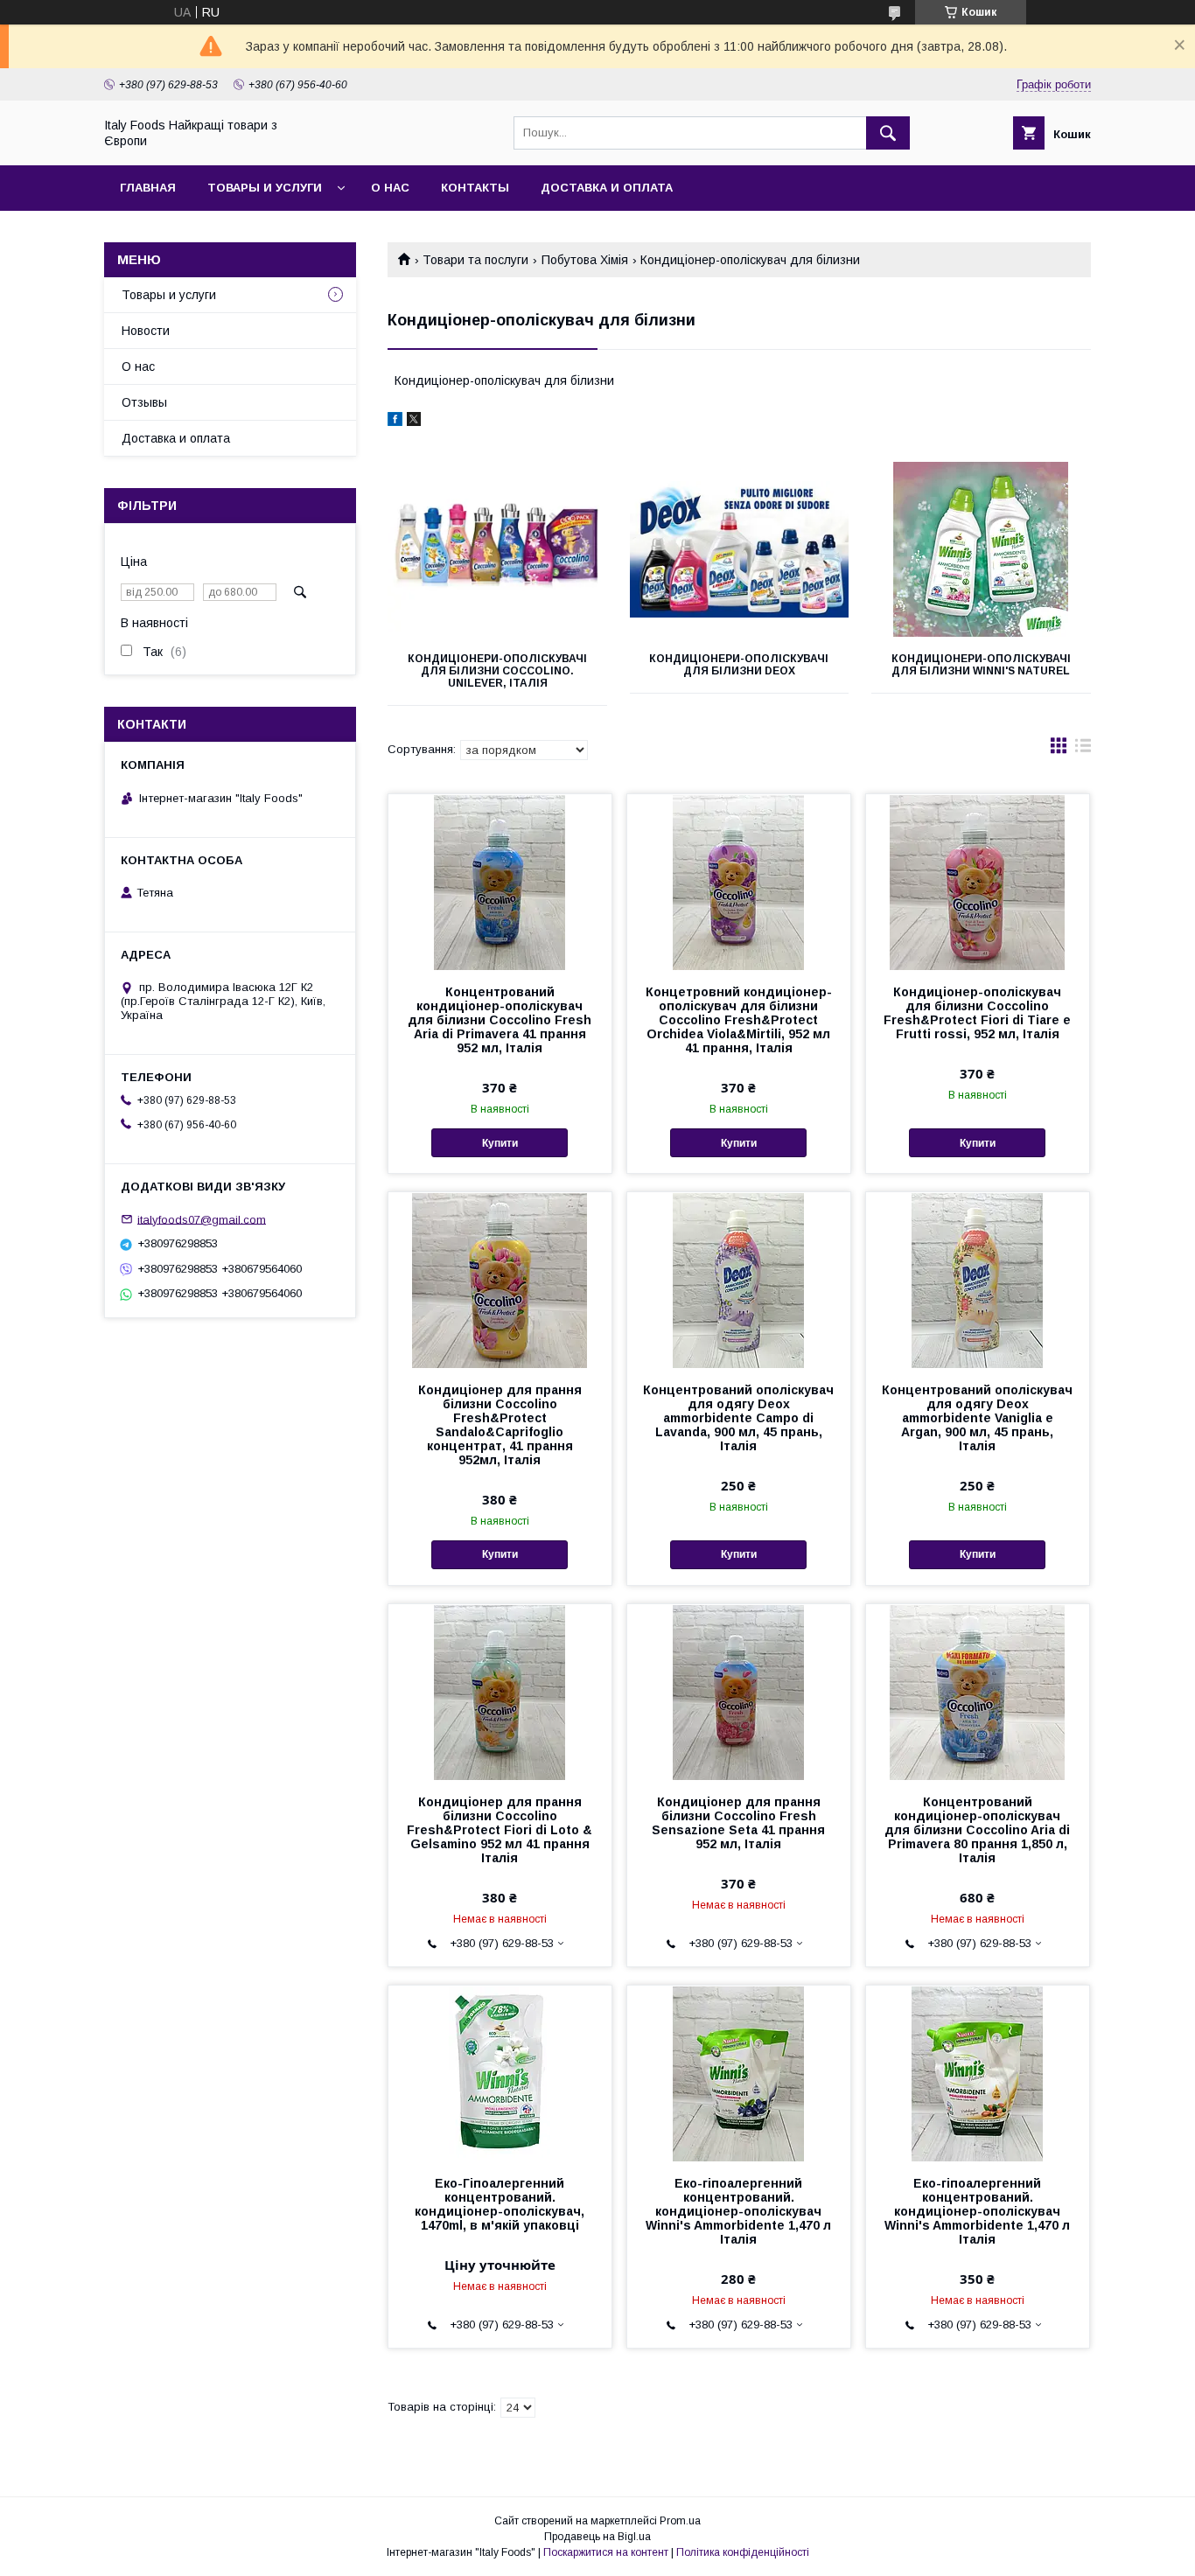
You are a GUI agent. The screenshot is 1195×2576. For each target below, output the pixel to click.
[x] (414, 422)
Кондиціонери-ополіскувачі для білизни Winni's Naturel (981, 665)
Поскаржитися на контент (606, 2552)
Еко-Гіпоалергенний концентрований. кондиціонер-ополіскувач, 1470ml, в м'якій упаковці (500, 2204)
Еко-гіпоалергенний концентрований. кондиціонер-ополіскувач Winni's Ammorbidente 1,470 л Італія (738, 2211)
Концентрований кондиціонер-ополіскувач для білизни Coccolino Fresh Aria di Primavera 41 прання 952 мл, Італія (500, 1020)
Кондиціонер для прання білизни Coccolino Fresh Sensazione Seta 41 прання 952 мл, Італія (738, 1823)
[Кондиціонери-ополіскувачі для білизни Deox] (740, 549)
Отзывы (144, 402)
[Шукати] (888, 133)
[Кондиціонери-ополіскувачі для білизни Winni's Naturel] (981, 549)
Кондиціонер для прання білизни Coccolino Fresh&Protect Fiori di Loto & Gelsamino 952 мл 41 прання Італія (500, 1830)
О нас (390, 188)
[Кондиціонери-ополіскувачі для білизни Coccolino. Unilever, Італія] (497, 549)
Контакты (475, 188)
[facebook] (395, 422)
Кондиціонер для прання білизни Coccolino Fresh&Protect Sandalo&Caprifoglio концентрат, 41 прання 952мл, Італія (500, 1425)
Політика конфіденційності (743, 2552)
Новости (146, 331)
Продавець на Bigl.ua (597, 2537)
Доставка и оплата (607, 188)
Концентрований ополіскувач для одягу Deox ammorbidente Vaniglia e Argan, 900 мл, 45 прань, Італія (977, 1418)
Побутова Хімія (585, 260)
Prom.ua (680, 2521)
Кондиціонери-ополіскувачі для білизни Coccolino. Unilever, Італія (497, 671)
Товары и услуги (265, 188)
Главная (148, 188)
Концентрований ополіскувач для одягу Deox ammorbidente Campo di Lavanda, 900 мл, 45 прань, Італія (738, 1418)
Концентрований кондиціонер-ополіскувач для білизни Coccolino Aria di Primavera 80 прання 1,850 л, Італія (977, 1830)
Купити (500, 1143)
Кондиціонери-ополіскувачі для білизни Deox (739, 665)
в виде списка (1083, 750)
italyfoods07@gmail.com (202, 1219)
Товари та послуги (475, 260)
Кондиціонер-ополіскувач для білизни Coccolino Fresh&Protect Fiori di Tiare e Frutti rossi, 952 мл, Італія (977, 1013)
